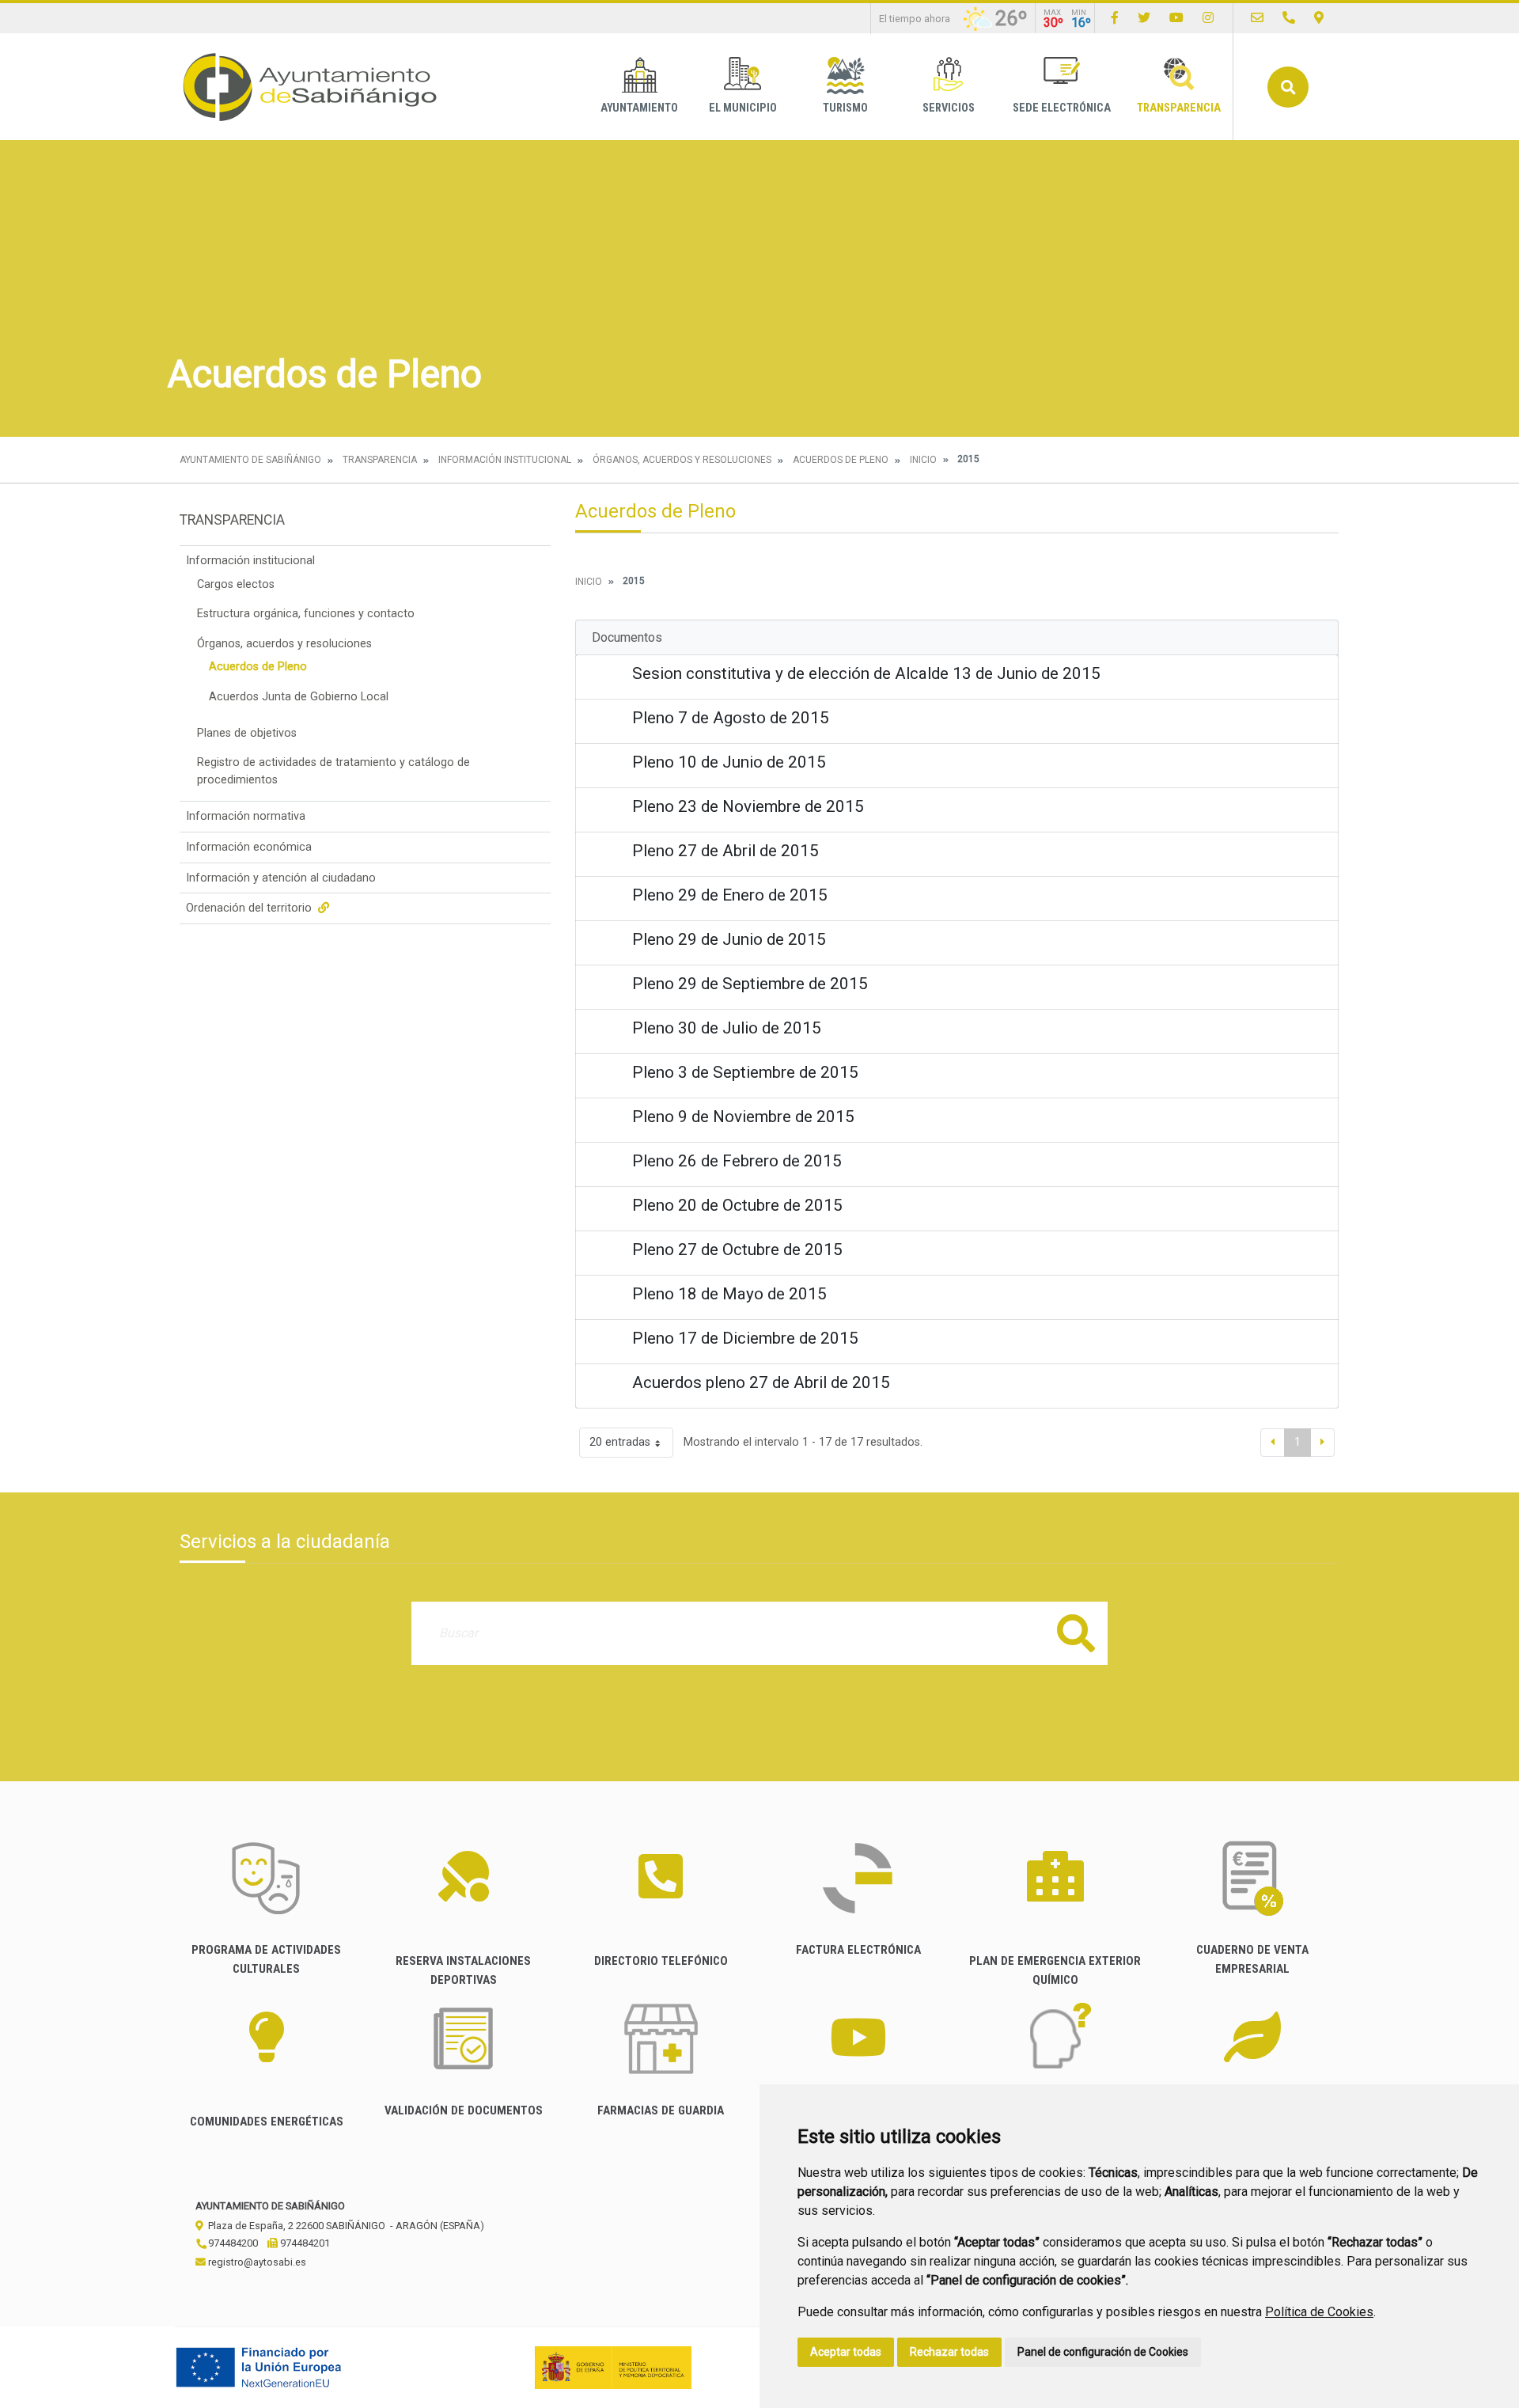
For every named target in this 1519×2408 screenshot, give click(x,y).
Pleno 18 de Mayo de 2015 (729, 1294)
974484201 (304, 2243)
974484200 (232, 2243)
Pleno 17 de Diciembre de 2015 (745, 1338)
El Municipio (743, 108)
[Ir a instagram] (1208, 18)
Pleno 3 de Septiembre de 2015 (745, 1072)
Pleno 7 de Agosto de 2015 (731, 718)
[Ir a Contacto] (1257, 18)
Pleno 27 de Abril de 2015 (725, 851)
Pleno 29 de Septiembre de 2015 (750, 984)
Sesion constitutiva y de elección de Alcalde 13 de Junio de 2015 (866, 673)
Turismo (845, 108)
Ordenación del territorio (250, 908)
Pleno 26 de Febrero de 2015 (737, 1161)
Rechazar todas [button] (949, 2352)
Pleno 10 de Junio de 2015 (729, 762)
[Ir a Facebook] (1115, 18)
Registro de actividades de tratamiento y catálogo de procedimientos (333, 771)
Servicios (949, 108)
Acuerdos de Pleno (841, 460)
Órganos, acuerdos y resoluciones (682, 460)
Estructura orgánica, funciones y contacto (306, 614)
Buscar (1288, 87)
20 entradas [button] (620, 1442)
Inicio (923, 460)
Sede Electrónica (1062, 108)
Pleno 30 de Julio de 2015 (727, 1028)
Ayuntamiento (639, 108)
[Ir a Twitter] (1144, 18)
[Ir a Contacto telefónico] (1289, 18)
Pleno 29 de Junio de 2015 (729, 939)
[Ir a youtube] (1176, 18)
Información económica (249, 847)
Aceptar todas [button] (846, 2352)
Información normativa (246, 816)
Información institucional (505, 460)
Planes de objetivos (247, 733)
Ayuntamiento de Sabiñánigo (250, 460)
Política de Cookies (1319, 2312)
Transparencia (1179, 108)
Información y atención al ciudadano (281, 878)
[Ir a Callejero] (1319, 18)
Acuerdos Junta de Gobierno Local (299, 697)
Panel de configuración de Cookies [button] (1103, 2352)
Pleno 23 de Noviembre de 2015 (748, 806)
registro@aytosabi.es (256, 2262)
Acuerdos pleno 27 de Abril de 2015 (761, 1382)
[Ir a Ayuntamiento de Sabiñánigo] (310, 87)
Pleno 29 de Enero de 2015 (730, 895)
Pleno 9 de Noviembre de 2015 (743, 1117)
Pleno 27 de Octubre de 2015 (737, 1250)
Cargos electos (236, 584)
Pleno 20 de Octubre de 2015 (737, 1205)
